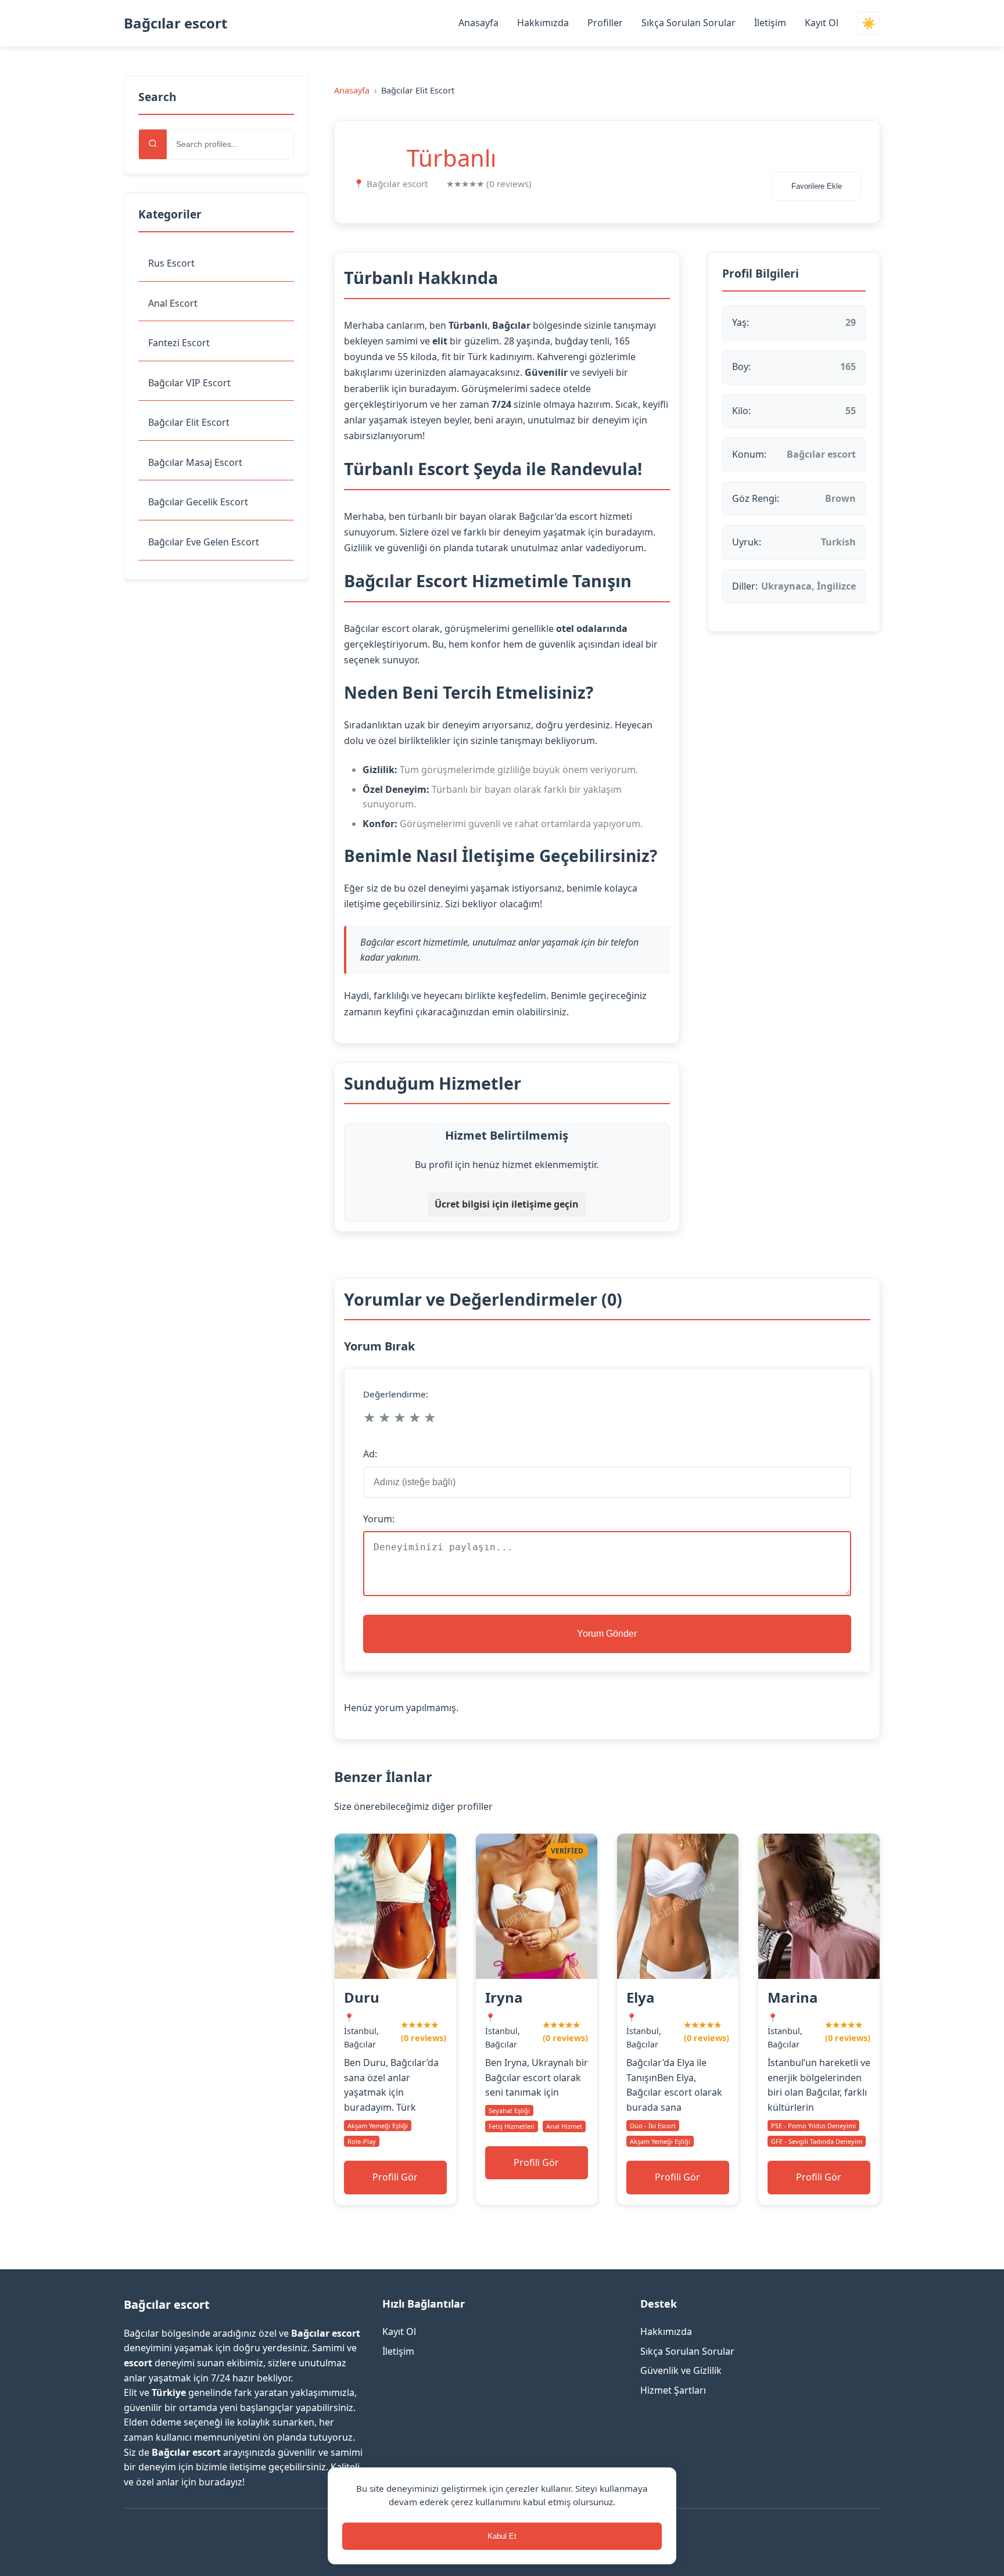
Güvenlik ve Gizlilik (681, 2370)
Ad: (370, 1454)
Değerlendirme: (396, 1394)
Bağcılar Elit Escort (189, 422)
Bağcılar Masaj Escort (195, 462)
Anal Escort (173, 303)
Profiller (605, 23)
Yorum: (379, 1519)
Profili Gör (395, 2177)
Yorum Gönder (607, 1634)
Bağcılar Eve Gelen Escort (204, 542)
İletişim (770, 23)
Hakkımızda (543, 23)
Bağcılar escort (175, 23)
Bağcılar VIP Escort (189, 383)
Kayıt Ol (822, 23)
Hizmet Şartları (673, 2390)
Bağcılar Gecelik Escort (198, 502)
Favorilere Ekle (817, 186)
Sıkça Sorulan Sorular (689, 23)
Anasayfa (478, 23)
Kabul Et (502, 2536)
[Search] (153, 144)
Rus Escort (171, 263)
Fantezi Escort (179, 343)
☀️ (869, 24)
